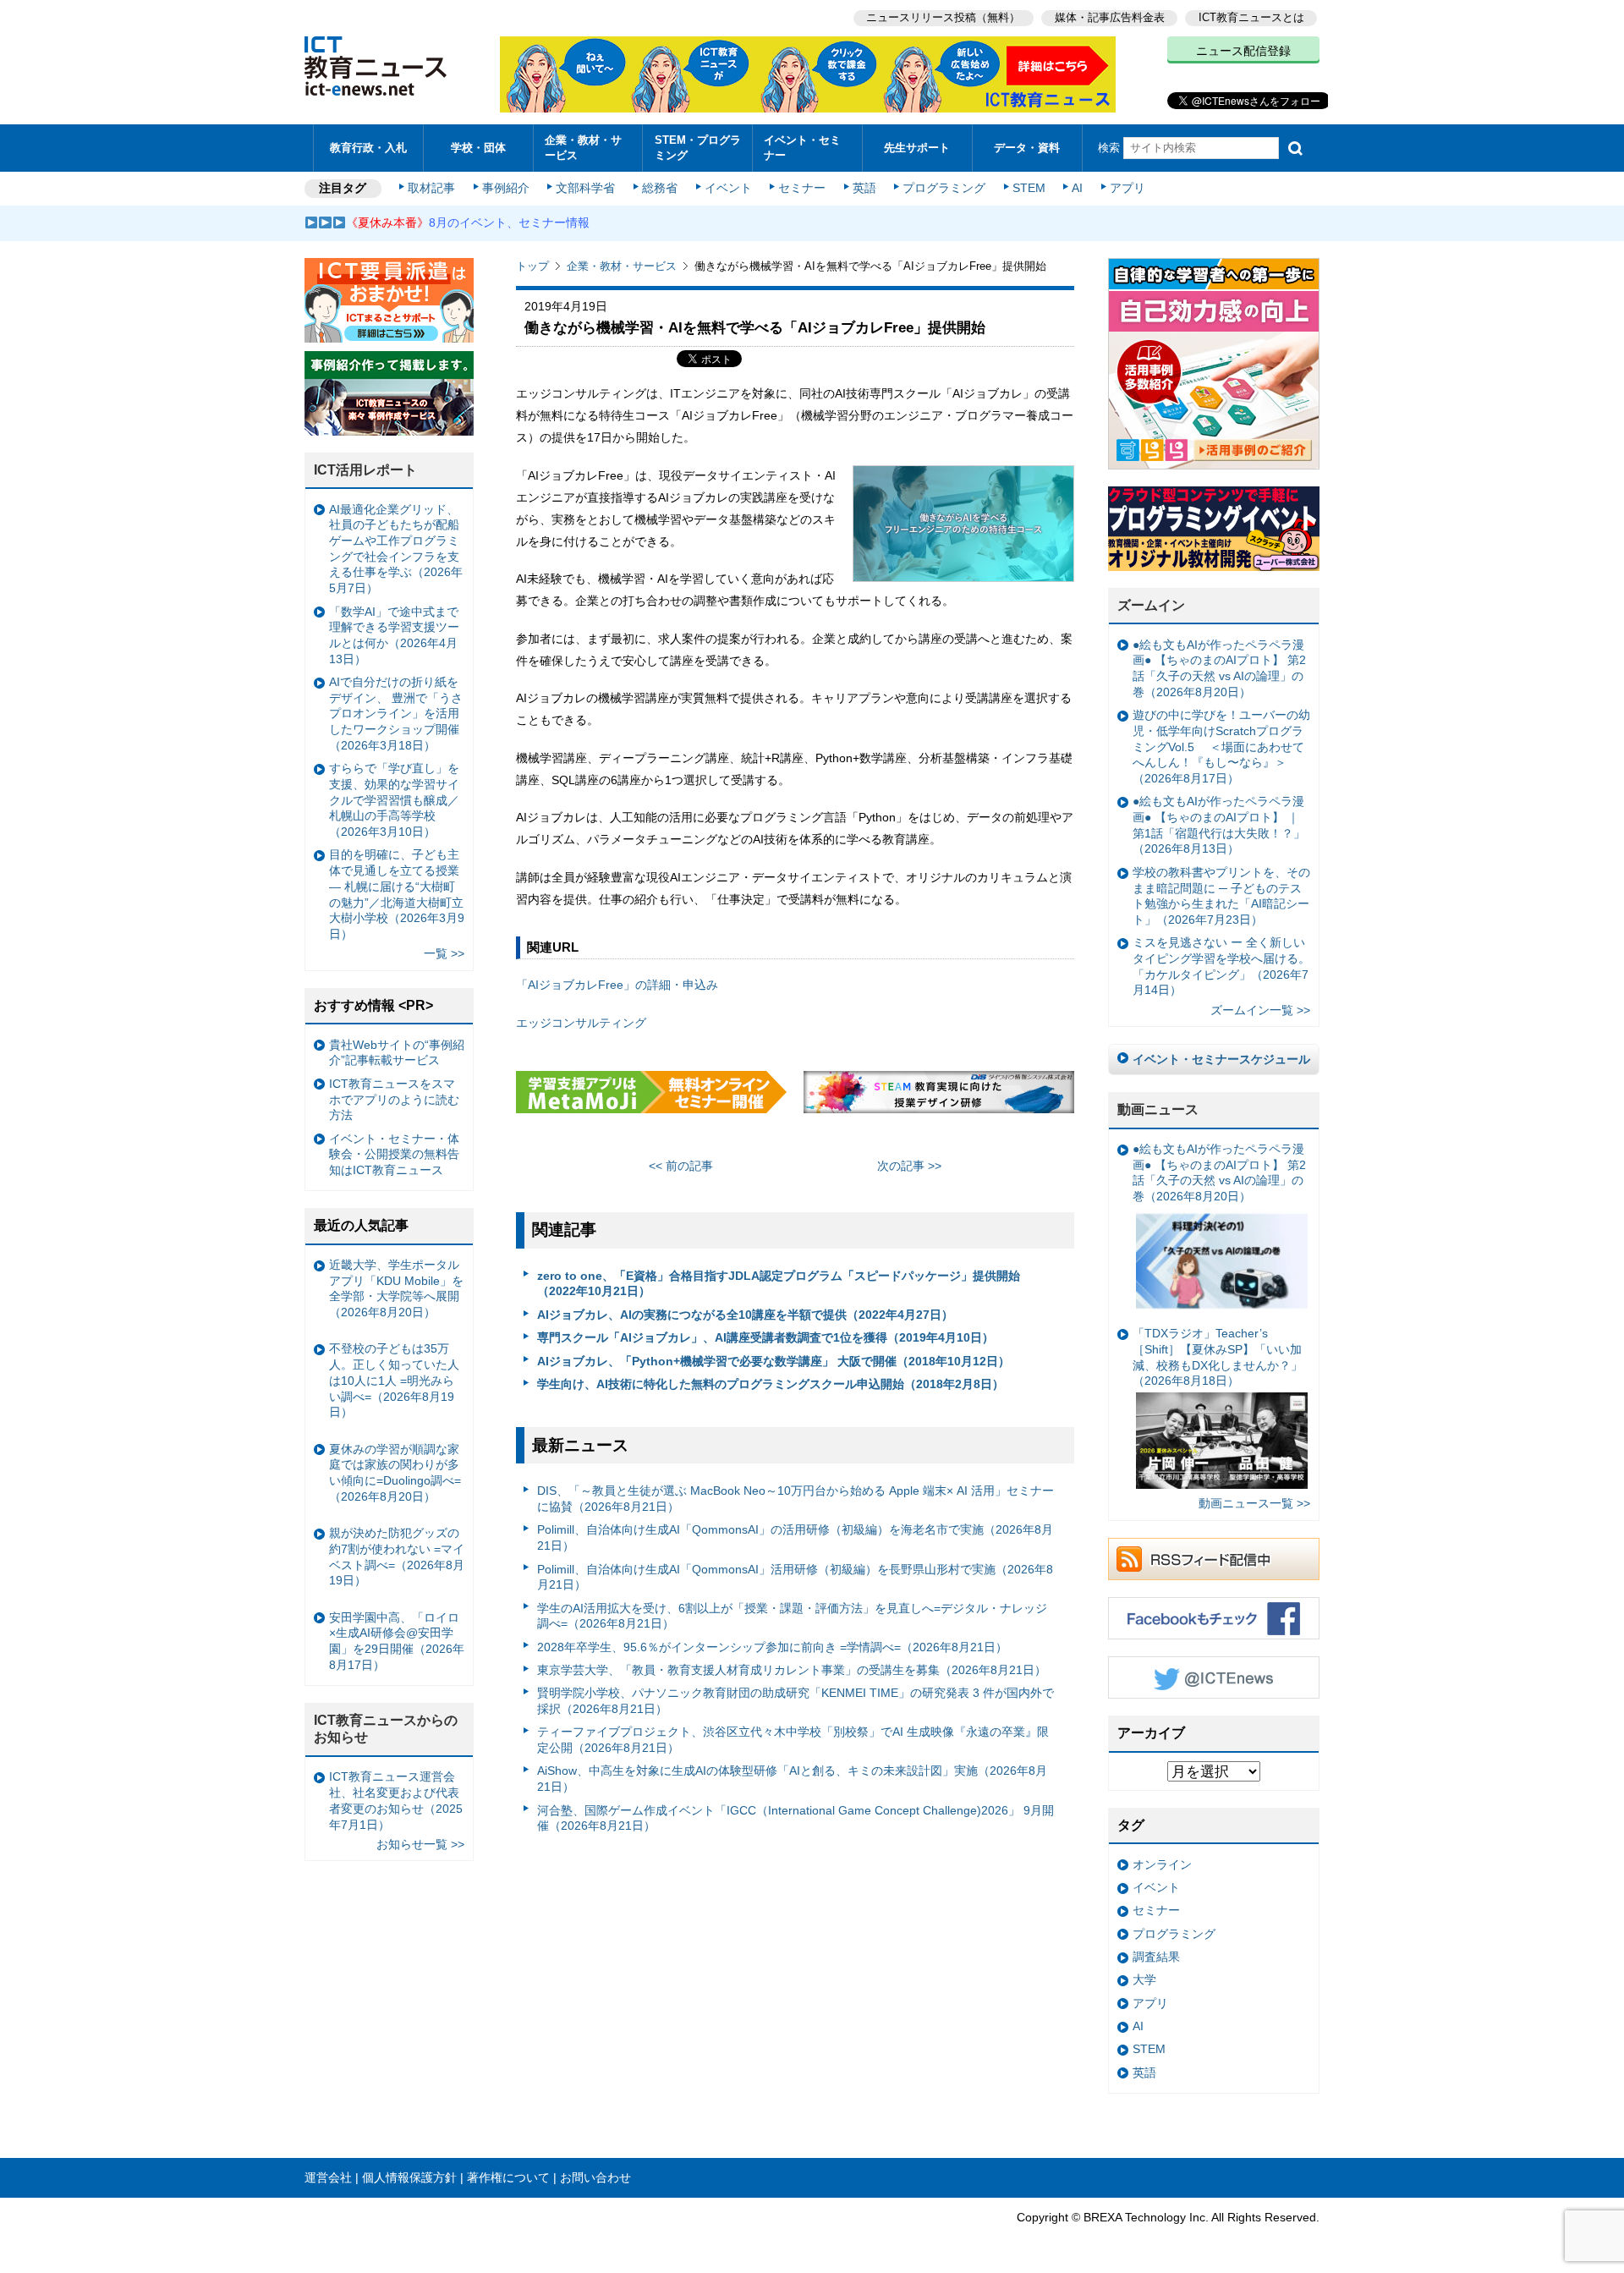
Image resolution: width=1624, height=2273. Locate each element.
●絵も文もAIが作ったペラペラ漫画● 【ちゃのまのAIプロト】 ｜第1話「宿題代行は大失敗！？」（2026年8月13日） (1219, 825)
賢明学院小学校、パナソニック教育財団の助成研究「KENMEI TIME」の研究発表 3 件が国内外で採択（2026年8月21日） (796, 1701)
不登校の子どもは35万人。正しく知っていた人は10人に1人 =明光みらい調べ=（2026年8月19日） (394, 1380)
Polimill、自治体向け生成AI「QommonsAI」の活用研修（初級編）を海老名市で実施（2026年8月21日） (795, 1537)
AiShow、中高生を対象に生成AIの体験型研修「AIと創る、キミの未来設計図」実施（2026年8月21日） (792, 1779)
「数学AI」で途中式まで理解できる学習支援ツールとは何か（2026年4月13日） (394, 635)
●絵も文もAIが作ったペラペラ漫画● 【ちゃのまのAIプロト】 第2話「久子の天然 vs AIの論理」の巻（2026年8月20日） (1219, 668)
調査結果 (1156, 1957)
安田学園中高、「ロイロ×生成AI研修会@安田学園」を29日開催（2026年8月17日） (397, 1641)
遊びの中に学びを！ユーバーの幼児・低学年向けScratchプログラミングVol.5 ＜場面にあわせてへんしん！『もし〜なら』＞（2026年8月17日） (1221, 747)
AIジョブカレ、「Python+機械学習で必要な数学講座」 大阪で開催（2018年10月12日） (774, 1361)
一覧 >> (444, 953)
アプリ (1127, 188)
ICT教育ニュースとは (1251, 17)
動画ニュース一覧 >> (1254, 1503)
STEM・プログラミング (698, 147)
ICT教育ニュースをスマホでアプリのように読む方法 (394, 1099)
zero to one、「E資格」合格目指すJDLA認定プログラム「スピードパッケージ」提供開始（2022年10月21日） (779, 1284)
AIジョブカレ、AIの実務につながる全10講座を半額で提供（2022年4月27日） (745, 1315)
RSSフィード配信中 (1214, 1559)
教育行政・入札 (368, 148)
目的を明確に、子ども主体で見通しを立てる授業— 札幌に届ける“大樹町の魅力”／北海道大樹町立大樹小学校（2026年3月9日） (397, 894)
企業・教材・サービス (583, 147)
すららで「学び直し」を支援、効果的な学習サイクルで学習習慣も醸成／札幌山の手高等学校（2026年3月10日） (394, 800)
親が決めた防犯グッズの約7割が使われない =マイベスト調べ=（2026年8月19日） (397, 1557)
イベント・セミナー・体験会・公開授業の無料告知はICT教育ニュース (394, 1154)
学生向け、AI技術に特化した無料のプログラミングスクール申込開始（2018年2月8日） (771, 1384)
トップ (532, 266)
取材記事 (431, 188)
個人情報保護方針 (409, 2177)
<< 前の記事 (681, 1166)
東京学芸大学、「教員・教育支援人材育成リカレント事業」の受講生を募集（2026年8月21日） (792, 1670)
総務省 (660, 188)
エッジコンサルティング (581, 1023)
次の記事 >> (909, 1166)
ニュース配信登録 (1243, 51)
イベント (728, 188)
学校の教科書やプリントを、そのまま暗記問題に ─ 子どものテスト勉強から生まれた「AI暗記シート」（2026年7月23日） (1221, 896)
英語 (864, 188)
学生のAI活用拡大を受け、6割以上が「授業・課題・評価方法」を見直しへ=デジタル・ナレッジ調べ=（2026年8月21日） (792, 1616)
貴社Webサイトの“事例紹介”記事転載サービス (397, 1053)
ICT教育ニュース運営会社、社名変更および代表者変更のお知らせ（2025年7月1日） (396, 1800)
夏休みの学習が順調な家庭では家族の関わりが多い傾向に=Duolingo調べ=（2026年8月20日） (395, 1473)
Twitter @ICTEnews (1214, 1677)
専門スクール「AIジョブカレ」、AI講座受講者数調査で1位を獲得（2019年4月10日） (765, 1337)
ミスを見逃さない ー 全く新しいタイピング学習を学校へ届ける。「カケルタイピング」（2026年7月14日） (1221, 966)
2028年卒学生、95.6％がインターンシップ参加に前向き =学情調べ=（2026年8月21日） (772, 1647)
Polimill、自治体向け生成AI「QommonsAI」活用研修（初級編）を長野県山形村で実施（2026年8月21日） (795, 1577)
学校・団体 (478, 148)
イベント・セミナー (802, 147)
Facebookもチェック (1214, 1618)
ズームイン (1151, 605)
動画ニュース (1158, 1109)
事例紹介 (506, 188)
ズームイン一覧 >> (1260, 1010)
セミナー (802, 188)
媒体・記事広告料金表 (1110, 17)
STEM (1029, 188)
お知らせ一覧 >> (420, 1844)
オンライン (1162, 1864)
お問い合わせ (595, 2177)
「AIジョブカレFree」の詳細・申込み (617, 985)
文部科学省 (585, 188)
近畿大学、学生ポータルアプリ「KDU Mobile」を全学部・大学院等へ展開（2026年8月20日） (396, 1288)
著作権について (508, 2177)
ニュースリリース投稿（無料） (943, 17)
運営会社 (328, 2177)
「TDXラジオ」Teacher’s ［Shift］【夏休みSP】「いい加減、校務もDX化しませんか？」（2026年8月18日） (1218, 1357)
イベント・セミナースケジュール (1221, 1059)
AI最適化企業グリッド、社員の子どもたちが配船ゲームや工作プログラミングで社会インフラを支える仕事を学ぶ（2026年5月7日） (396, 549)
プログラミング (944, 188)
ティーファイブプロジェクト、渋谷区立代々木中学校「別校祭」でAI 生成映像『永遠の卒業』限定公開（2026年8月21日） (793, 1740)
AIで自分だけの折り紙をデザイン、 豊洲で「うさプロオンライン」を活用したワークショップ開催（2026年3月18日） (396, 714)
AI (1077, 188)
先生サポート (917, 148)
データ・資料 (1027, 148)
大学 (1144, 1979)
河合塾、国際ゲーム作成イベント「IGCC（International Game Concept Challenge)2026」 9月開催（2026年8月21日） (796, 1818)
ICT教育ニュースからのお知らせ (386, 1729)
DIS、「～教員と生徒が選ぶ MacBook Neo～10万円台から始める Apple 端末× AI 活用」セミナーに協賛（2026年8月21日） (796, 1499)
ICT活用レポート (365, 470)
